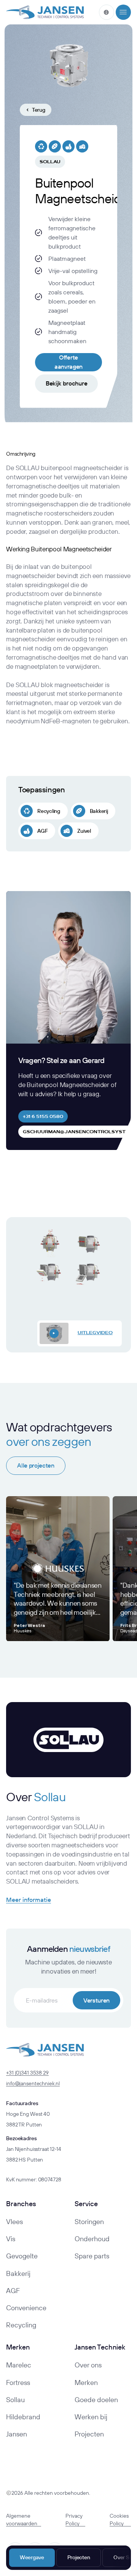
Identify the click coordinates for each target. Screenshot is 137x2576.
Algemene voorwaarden (22, 2520)
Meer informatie (29, 1900)
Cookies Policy (119, 2520)
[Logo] (45, 12)
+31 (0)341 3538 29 (27, 2073)
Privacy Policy (74, 2520)
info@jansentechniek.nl (33, 2083)
